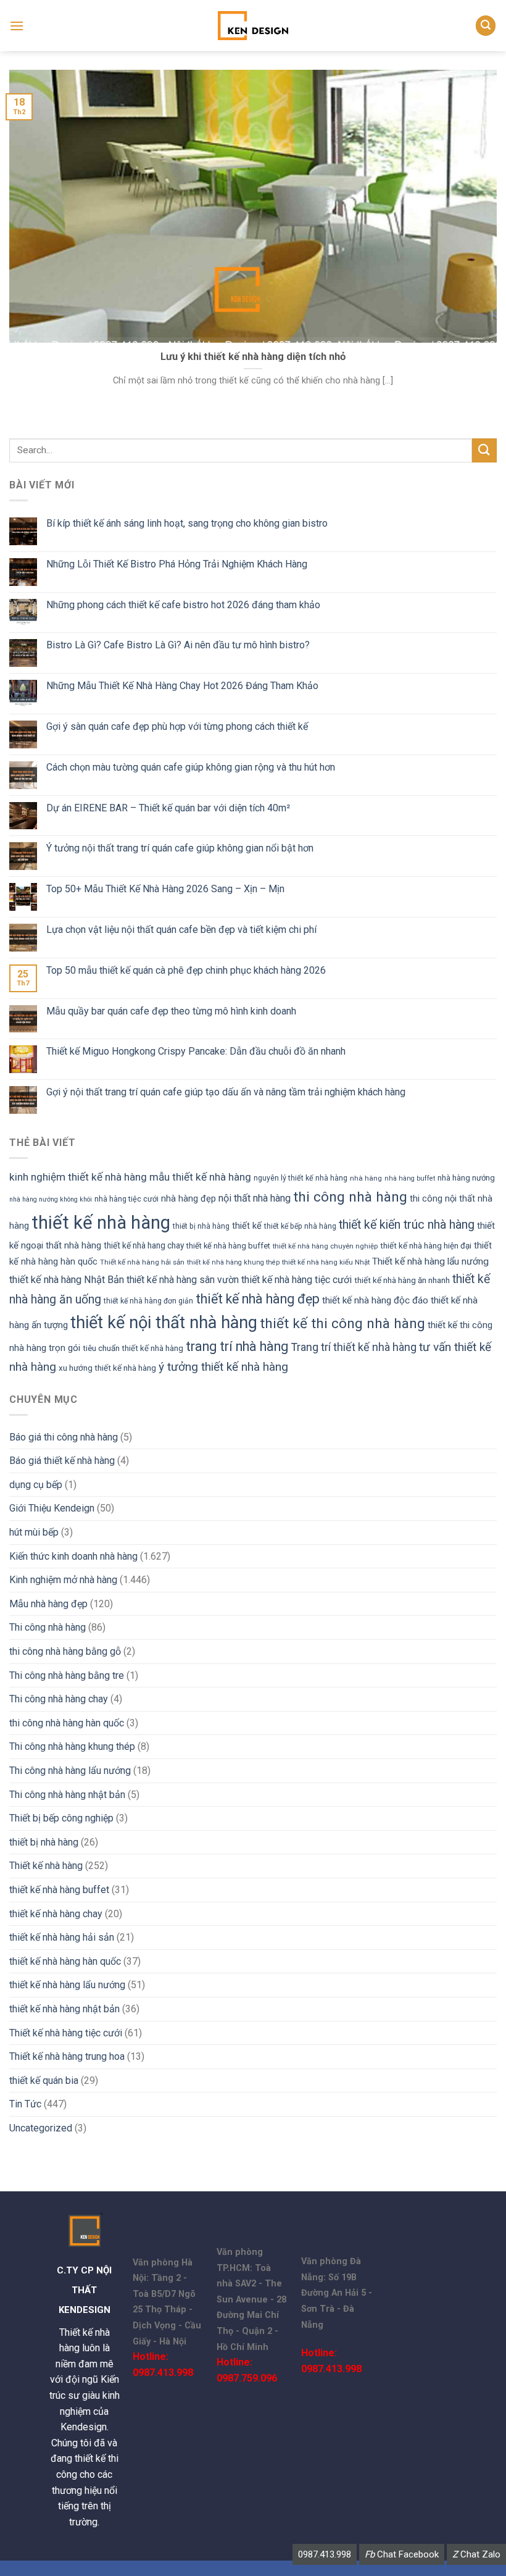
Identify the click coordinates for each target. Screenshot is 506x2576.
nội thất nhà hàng (255, 1198)
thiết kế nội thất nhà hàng (164, 1323)
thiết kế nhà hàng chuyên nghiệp (325, 1246)
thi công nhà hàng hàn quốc (67, 1723)
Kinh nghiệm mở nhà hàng (63, 1580)
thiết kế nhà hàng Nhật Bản (67, 1280)
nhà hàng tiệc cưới (126, 1199)
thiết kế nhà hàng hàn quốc (65, 1961)
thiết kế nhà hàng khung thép (233, 1262)
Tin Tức (25, 2104)
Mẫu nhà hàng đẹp (48, 1604)
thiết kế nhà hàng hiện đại (426, 1246)
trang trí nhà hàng (237, 1346)
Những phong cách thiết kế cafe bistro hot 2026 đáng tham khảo (183, 605)
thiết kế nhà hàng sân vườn (183, 1280)
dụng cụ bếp (36, 1485)
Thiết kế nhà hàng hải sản (142, 1262)
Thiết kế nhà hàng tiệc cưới (66, 2033)
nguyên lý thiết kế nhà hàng (301, 1178)
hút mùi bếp (34, 1532)
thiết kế (247, 1226)
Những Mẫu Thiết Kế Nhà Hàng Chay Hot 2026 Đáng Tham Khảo (182, 686)
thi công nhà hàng (350, 1197)
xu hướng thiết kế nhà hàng (107, 1368)
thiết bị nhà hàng (201, 1226)
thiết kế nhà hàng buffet (228, 1246)
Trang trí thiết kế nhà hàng (354, 1347)
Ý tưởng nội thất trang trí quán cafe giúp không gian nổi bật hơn (180, 848)
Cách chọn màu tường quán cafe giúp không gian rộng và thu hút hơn (191, 767)
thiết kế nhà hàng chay (56, 1914)
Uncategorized (41, 2128)
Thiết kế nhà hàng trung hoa (67, 2056)
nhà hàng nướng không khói (51, 1199)
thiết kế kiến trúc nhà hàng (407, 1225)
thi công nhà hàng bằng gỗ (65, 1651)
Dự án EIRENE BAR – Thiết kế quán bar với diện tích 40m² (168, 808)
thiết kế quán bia (44, 2080)
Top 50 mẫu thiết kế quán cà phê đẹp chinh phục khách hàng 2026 (186, 970)
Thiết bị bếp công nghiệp (61, 1818)
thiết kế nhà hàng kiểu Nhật (326, 1262)
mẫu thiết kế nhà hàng (200, 1177)
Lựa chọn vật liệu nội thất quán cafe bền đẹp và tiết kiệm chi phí (181, 930)
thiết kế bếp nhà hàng (300, 1226)
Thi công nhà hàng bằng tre (67, 1675)
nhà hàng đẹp (189, 1198)
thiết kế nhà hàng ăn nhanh (402, 1280)
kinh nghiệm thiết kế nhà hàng (78, 1177)
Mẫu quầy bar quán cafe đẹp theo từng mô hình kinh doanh (171, 1011)
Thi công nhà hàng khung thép (72, 1746)
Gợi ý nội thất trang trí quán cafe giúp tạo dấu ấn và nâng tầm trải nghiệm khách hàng (226, 1092)
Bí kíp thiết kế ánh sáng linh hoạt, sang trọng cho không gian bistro (187, 523)
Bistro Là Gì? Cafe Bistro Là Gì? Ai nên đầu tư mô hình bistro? (178, 645)
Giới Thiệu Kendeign (52, 1508)
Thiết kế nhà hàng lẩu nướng (430, 1261)
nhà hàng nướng (466, 1178)
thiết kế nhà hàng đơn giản (148, 1301)
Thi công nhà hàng (48, 1627)
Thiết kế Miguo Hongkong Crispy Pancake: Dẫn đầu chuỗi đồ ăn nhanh (196, 1051)
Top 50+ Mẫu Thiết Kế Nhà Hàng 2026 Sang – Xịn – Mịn (165, 889)
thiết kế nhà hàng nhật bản (64, 2009)
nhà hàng (366, 1178)
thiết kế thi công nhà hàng (342, 1324)
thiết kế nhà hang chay (144, 1245)
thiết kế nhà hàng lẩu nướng (67, 1985)
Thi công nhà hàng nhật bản (67, 1795)
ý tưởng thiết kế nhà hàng (223, 1367)
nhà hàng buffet (410, 1178)
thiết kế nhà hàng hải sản (62, 1937)
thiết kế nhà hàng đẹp (258, 1299)
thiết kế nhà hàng (101, 1223)
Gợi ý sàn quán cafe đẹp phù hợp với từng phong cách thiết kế (177, 726)
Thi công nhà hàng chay (59, 1699)
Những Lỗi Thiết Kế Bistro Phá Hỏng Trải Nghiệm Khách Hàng (177, 564)
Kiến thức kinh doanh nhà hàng (73, 1556)
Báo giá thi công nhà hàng (64, 1437)
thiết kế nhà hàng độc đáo (375, 1300)
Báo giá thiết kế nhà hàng (62, 1461)
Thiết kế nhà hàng (46, 1866)
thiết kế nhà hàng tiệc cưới (297, 1280)
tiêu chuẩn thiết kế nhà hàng (133, 1348)
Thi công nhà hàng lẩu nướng (70, 1771)
